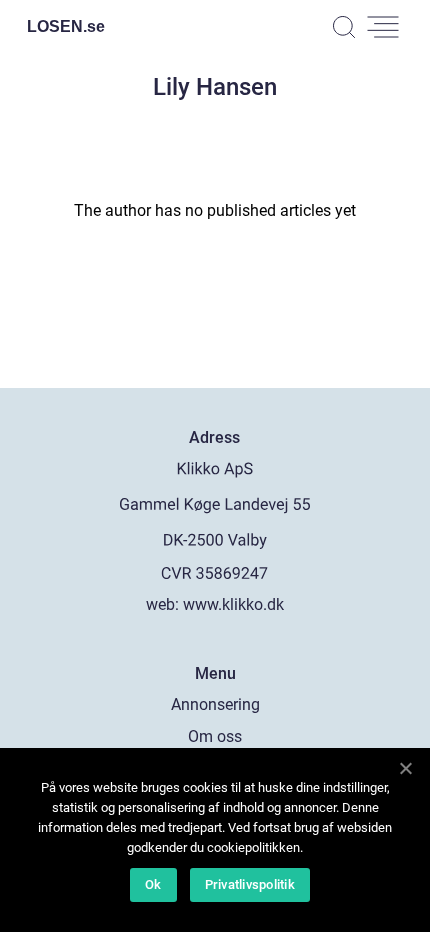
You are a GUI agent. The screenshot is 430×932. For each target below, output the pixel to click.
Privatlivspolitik (250, 884)
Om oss (215, 736)
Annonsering (215, 704)
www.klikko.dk (233, 604)
